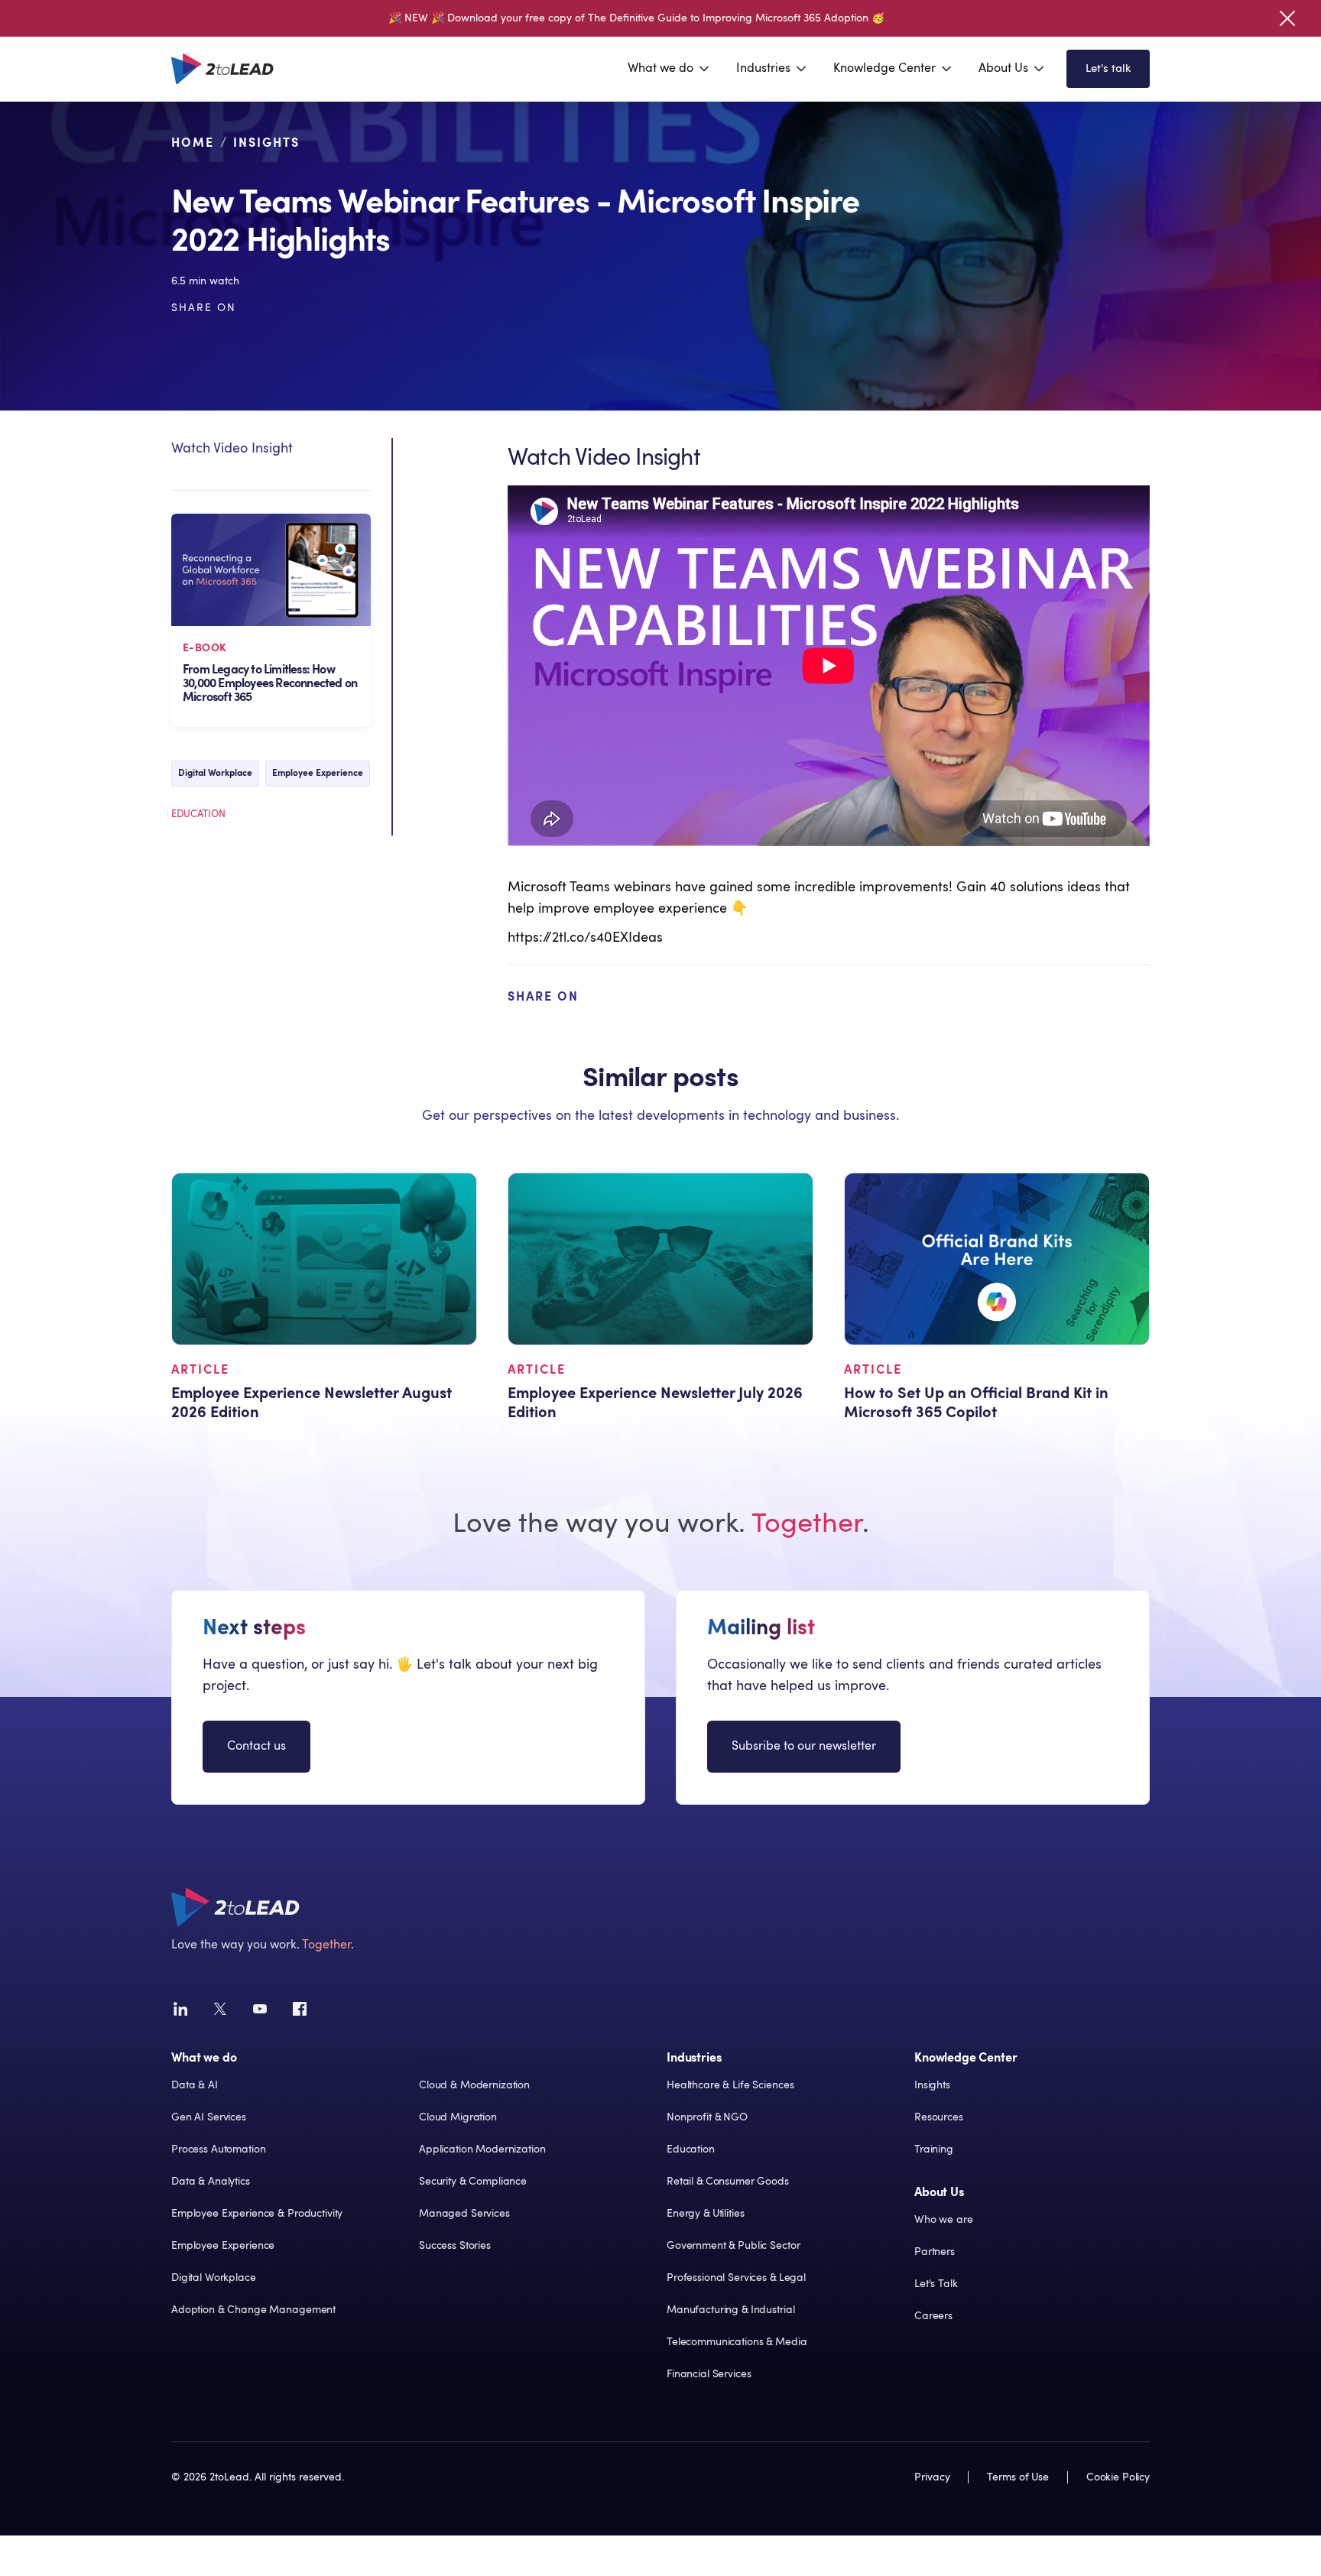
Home (193, 143)
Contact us (256, 1746)
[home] (222, 69)
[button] (670, 69)
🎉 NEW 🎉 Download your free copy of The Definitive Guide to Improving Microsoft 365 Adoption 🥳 (636, 18)
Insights (266, 143)
